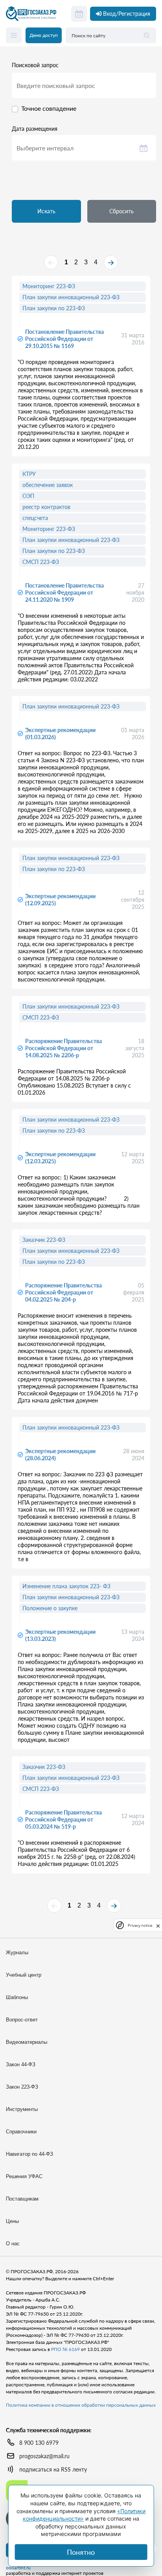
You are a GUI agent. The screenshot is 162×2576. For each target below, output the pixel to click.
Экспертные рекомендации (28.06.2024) (60, 1455)
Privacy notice (140, 1925)
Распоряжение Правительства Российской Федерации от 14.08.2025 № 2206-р (64, 1048)
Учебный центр (24, 1975)
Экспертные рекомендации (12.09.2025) (60, 900)
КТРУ (29, 474)
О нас (13, 2244)
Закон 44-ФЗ (21, 2064)
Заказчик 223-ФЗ (44, 1240)
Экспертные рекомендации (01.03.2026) (60, 733)
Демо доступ (44, 35)
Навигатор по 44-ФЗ (29, 2154)
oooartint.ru (18, 2568)
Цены (12, 2221)
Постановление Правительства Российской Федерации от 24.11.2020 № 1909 (64, 592)
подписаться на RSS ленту (53, 2469)
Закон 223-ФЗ (22, 2087)
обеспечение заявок (48, 485)
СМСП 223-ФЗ (41, 562)
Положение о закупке (50, 1608)
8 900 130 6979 (39, 2443)
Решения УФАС (24, 2176)
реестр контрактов (46, 507)
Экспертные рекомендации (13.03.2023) (60, 1635)
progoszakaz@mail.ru (44, 2456)
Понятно (81, 2552)
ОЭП (28, 496)
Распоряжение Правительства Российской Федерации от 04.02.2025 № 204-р (64, 1292)
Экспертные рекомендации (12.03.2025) (60, 1158)
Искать (46, 211)
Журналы (17, 1953)
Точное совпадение (49, 108)
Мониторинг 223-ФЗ (49, 286)
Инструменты (22, 2109)
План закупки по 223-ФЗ (54, 308)
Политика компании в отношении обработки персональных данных (81, 2405)
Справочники (21, 2132)
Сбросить (121, 211)
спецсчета (35, 518)
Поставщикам (22, 2199)
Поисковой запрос (35, 65)
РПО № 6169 (65, 2349)
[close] (158, 1925)
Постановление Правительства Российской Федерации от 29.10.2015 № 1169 (64, 339)
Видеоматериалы (27, 2042)
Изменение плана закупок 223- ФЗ (66, 1586)
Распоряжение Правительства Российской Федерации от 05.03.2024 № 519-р (64, 1819)
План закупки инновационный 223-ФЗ (71, 297)
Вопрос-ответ (22, 2020)
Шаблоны (17, 1997)
